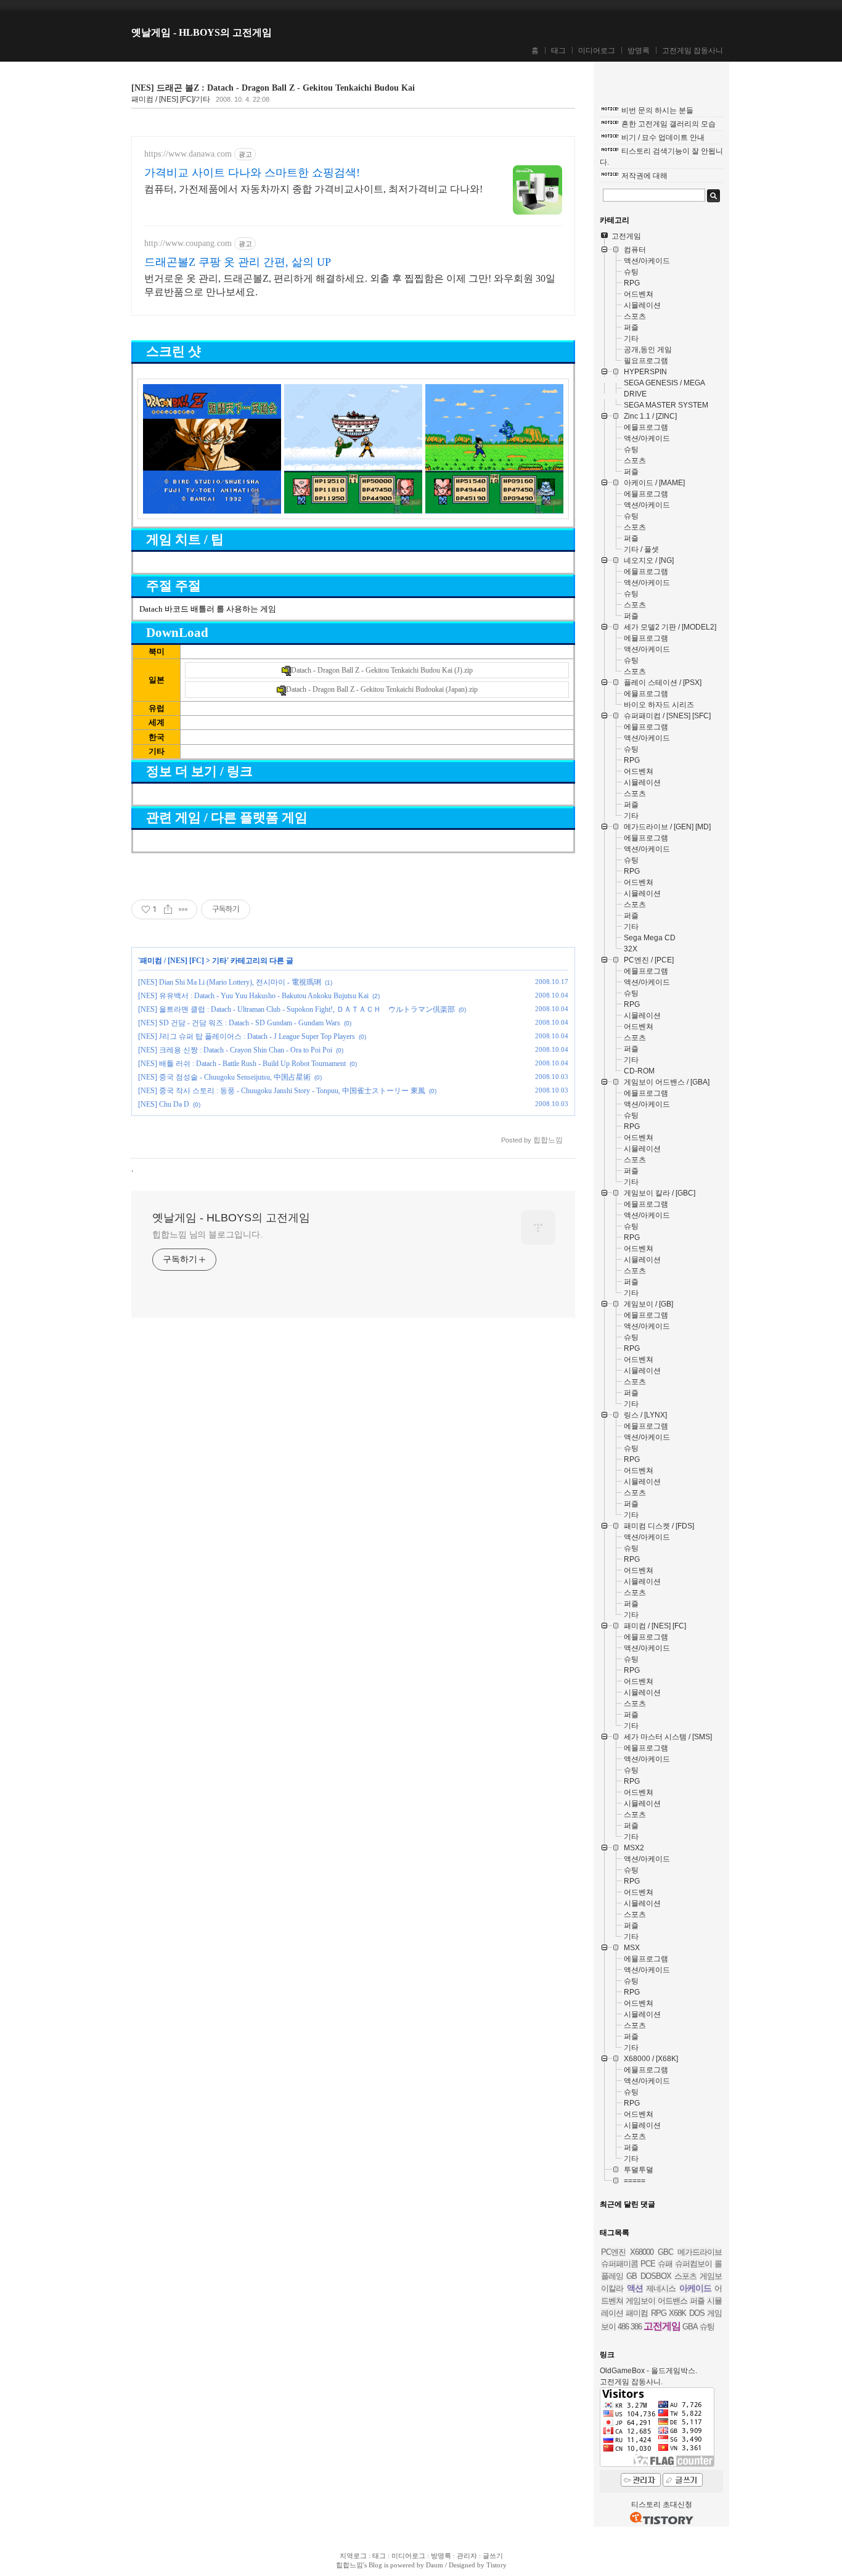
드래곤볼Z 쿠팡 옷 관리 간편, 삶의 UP (238, 262)
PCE (648, 2264)
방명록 (639, 51)
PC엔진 (613, 2252)
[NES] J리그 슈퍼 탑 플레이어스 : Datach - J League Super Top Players (247, 1036)
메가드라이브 (700, 2252)
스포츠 (685, 2276)
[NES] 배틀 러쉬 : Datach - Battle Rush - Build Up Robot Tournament (242, 1064)
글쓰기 (493, 2556)
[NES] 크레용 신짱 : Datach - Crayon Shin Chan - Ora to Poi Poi (235, 1050)
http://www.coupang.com (188, 243)
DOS (697, 2313)
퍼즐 (697, 2301)
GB (631, 2276)
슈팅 (707, 2327)
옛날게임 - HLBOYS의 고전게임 (202, 32)
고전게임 (662, 2326)
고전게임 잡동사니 (693, 51)
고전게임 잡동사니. (631, 2382)
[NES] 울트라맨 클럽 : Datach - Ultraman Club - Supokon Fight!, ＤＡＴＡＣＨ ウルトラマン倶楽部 (296, 1009)
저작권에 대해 (644, 176)
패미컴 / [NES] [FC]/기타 (171, 99)
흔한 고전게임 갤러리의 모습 (668, 124)
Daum (435, 2565)
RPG (659, 2313)
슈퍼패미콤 (619, 2264)
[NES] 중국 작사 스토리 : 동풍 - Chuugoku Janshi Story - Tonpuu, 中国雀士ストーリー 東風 (282, 1091)
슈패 (665, 2264)
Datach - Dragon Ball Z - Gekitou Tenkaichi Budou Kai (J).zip (382, 670)
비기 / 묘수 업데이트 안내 (663, 137)
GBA (690, 2327)
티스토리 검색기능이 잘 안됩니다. (661, 157)
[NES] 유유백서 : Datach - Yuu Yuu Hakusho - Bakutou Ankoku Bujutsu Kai (253, 996)
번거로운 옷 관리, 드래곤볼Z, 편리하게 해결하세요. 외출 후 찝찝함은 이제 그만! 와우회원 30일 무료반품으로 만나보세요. (350, 285)
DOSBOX (656, 2276)
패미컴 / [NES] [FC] (172, 961)
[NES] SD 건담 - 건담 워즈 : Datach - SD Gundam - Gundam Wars (239, 1023)
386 (636, 2327)
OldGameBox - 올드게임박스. (648, 2371)
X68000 (642, 2252)
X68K (677, 2313)
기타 (219, 961)
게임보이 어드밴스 (656, 2301)
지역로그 (353, 2556)
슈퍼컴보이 (693, 2264)
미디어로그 (597, 51)
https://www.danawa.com (188, 154)
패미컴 (637, 2313)
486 (623, 2327)
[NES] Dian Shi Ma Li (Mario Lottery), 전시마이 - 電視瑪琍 (230, 982)
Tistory (497, 2565)
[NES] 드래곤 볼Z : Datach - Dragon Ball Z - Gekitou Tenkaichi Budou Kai (273, 88)
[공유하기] (168, 909)
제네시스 (661, 2288)
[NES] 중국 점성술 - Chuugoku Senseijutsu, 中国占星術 (224, 1077)
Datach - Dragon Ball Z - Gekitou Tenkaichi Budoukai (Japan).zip (382, 689)
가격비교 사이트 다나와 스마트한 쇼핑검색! (252, 173)
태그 (558, 51)
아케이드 (695, 2288)
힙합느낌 (349, 2565)
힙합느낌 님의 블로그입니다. (207, 1234)
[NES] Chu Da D (164, 1104)
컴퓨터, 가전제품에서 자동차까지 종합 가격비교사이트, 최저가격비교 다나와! (313, 189)
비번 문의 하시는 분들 (657, 110)
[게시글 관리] (183, 909)
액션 (635, 2288)
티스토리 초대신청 (662, 2504)
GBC (665, 2252)
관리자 (467, 2556)
